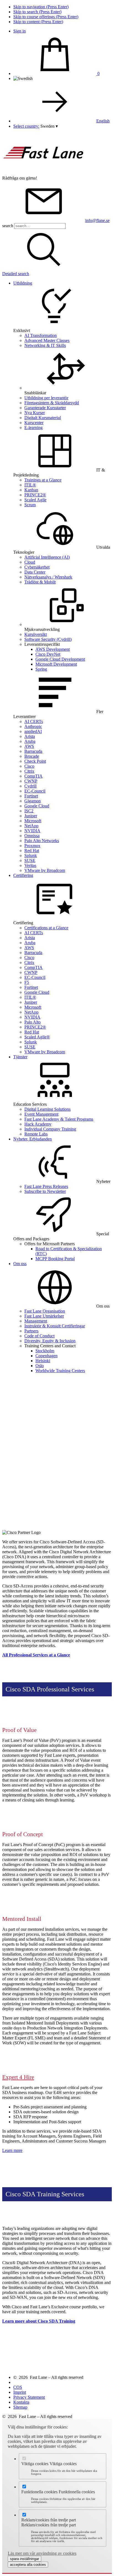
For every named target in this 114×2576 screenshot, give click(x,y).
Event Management (41, 1114)
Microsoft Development (56, 664)
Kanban (31, 490)
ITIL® (30, 485)
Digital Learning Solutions (47, 1109)
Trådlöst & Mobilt (40, 582)
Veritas (30, 865)
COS (18, 2387)
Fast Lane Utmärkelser (44, 1316)
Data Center (35, 572)
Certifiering (23, 875)
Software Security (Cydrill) (48, 639)
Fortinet (31, 796)
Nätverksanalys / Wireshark (48, 577)
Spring (41, 669)
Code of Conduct (39, 1336)
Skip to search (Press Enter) (37, 12)
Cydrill (30, 786)
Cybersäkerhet (37, 567)
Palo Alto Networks (42, 841)
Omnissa (32, 836)
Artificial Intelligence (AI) (47, 557)
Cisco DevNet (48, 654)
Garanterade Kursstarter (45, 408)
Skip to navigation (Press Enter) (41, 7)
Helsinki (43, 1361)
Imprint (20, 2392)
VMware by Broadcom (45, 870)
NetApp (31, 826)
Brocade (32, 756)
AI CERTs (34, 721)
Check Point (35, 761)
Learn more (12, 2150)
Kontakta (21, 2402)
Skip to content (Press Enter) (38, 22)
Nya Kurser (35, 413)
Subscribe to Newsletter (45, 1191)
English (103, 121)
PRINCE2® (35, 495)
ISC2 (29, 811)
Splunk (31, 855)
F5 (27, 982)
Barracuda (33, 751)
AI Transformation (41, 335)
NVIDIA (32, 831)
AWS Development (53, 649)
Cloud (30, 562)
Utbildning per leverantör (46, 398)
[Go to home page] (44, 173)
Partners (31, 1331)
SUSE (30, 860)
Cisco (29, 766)
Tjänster (20, 1057)
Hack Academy (38, 1124)
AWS (29, 746)
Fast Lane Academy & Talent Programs (59, 1119)
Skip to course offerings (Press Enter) (46, 17)
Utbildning (23, 283)
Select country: (26, 126)
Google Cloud (37, 806)
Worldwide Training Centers (60, 1371)
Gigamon (33, 801)
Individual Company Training (50, 1129)
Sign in (20, 31)
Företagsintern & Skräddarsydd (52, 403)
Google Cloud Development (60, 659)
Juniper (31, 816)
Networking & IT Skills (45, 345)
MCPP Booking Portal (55, 1259)
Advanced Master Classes (47, 340)
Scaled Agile (35, 500)
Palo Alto (33, 1022)
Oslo (40, 1366)
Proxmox (32, 846)
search (8, 226)
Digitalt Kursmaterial (43, 418)
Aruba (30, 741)
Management (36, 1321)
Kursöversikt (36, 634)
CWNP (31, 781)
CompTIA (33, 776)
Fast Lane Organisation (45, 1311)
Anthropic (33, 726)
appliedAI (33, 731)
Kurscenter (34, 423)
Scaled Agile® (37, 1037)
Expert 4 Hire (18, 2077)
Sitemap (20, 2407)
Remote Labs (36, 1134)
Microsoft (33, 821)
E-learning (33, 428)
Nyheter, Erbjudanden (33, 1139)
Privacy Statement (29, 2397)
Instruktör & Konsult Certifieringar (55, 1326)
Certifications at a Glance (46, 928)
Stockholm (45, 1351)
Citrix (29, 771)
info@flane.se (97, 220)
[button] (49, 126)
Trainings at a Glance (43, 480)
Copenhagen (46, 1356)
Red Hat (32, 851)
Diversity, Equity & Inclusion (50, 1341)
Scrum (30, 505)
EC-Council (35, 791)
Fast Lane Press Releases (46, 1186)
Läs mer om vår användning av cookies (42, 2553)
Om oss (20, 1264)
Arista (30, 736)
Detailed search (16, 274)
